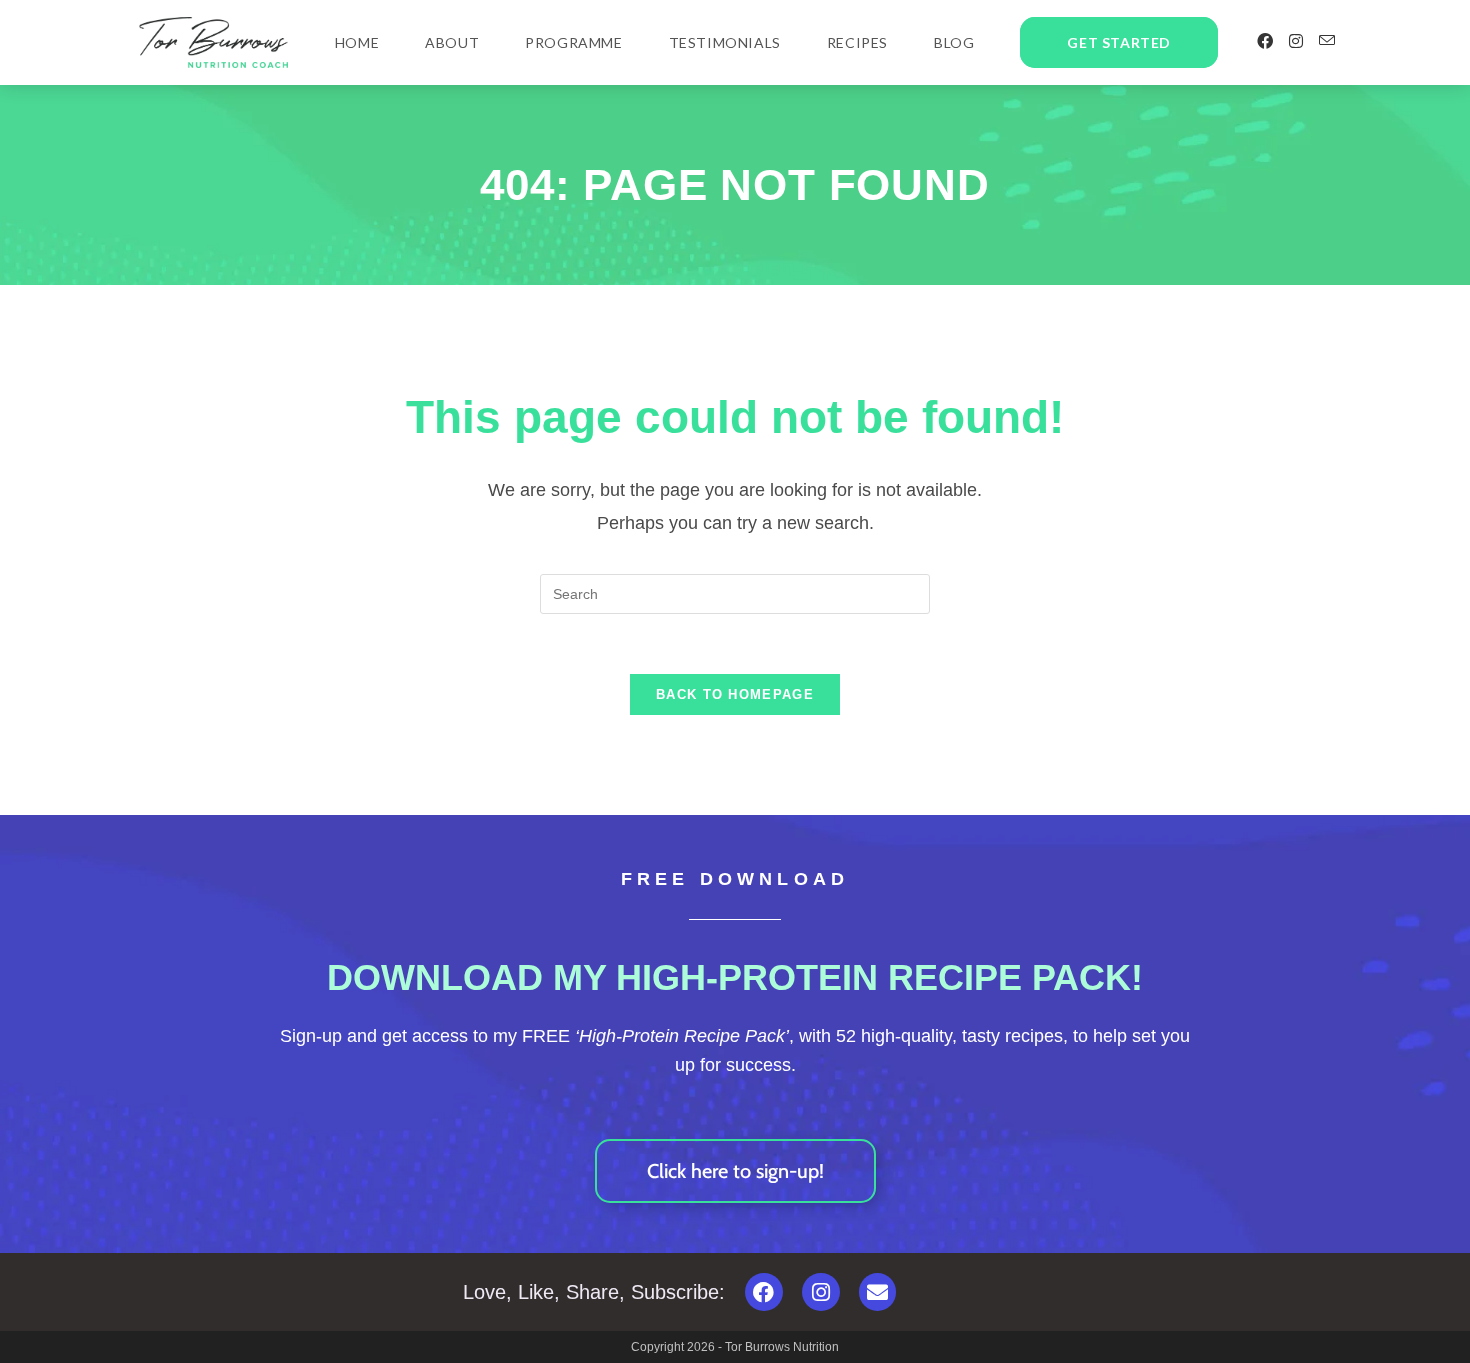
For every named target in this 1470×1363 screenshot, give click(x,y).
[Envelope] (878, 1292)
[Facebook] (764, 1292)
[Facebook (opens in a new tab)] (1265, 41)
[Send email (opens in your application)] (1327, 41)
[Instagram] (821, 1292)
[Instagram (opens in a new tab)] (1296, 41)
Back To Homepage (735, 694)
